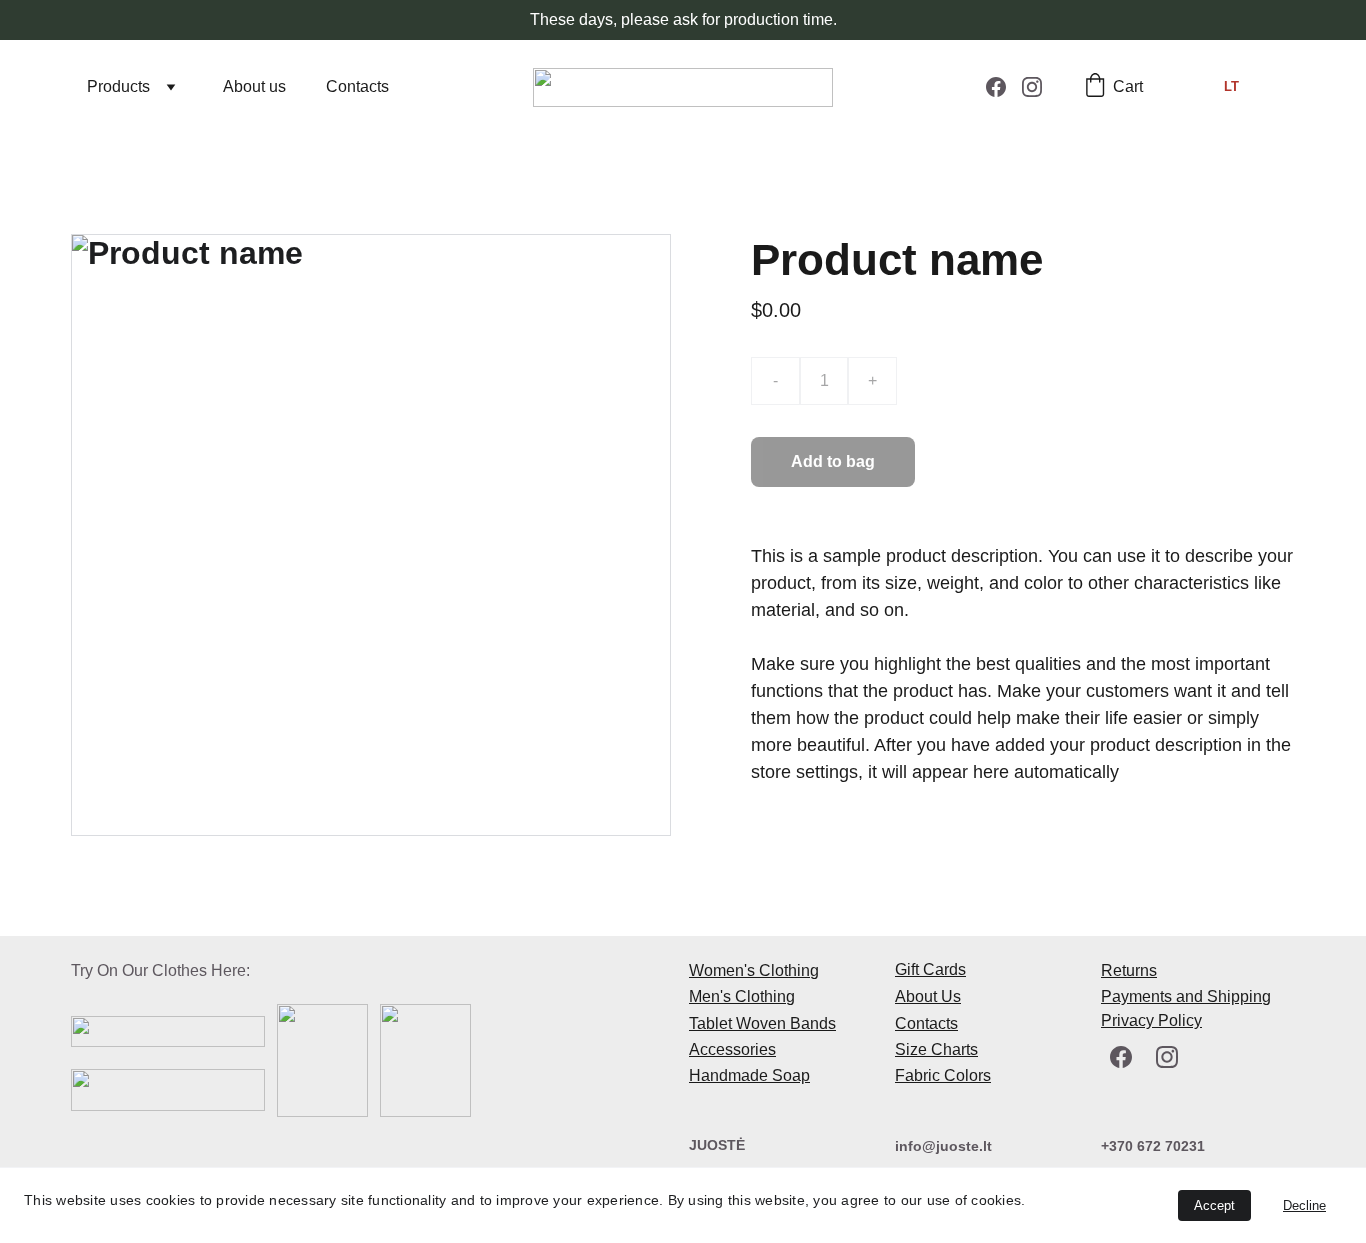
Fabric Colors (943, 1075)
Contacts (357, 86)
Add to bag (833, 461)
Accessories (732, 1049)
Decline (1304, 1205)
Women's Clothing (754, 970)
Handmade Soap (749, 1075)
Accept (1214, 1205)
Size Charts (936, 1049)
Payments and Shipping (1186, 996)
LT (1231, 86)
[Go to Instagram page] (1032, 87)
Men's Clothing (742, 996)
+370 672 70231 (1153, 1146)
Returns (1129, 970)
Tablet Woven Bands (762, 1023)
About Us (928, 996)
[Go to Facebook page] (1004, 87)
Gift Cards (930, 969)
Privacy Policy (1151, 1020)
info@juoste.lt (943, 1146)
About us (254, 86)
